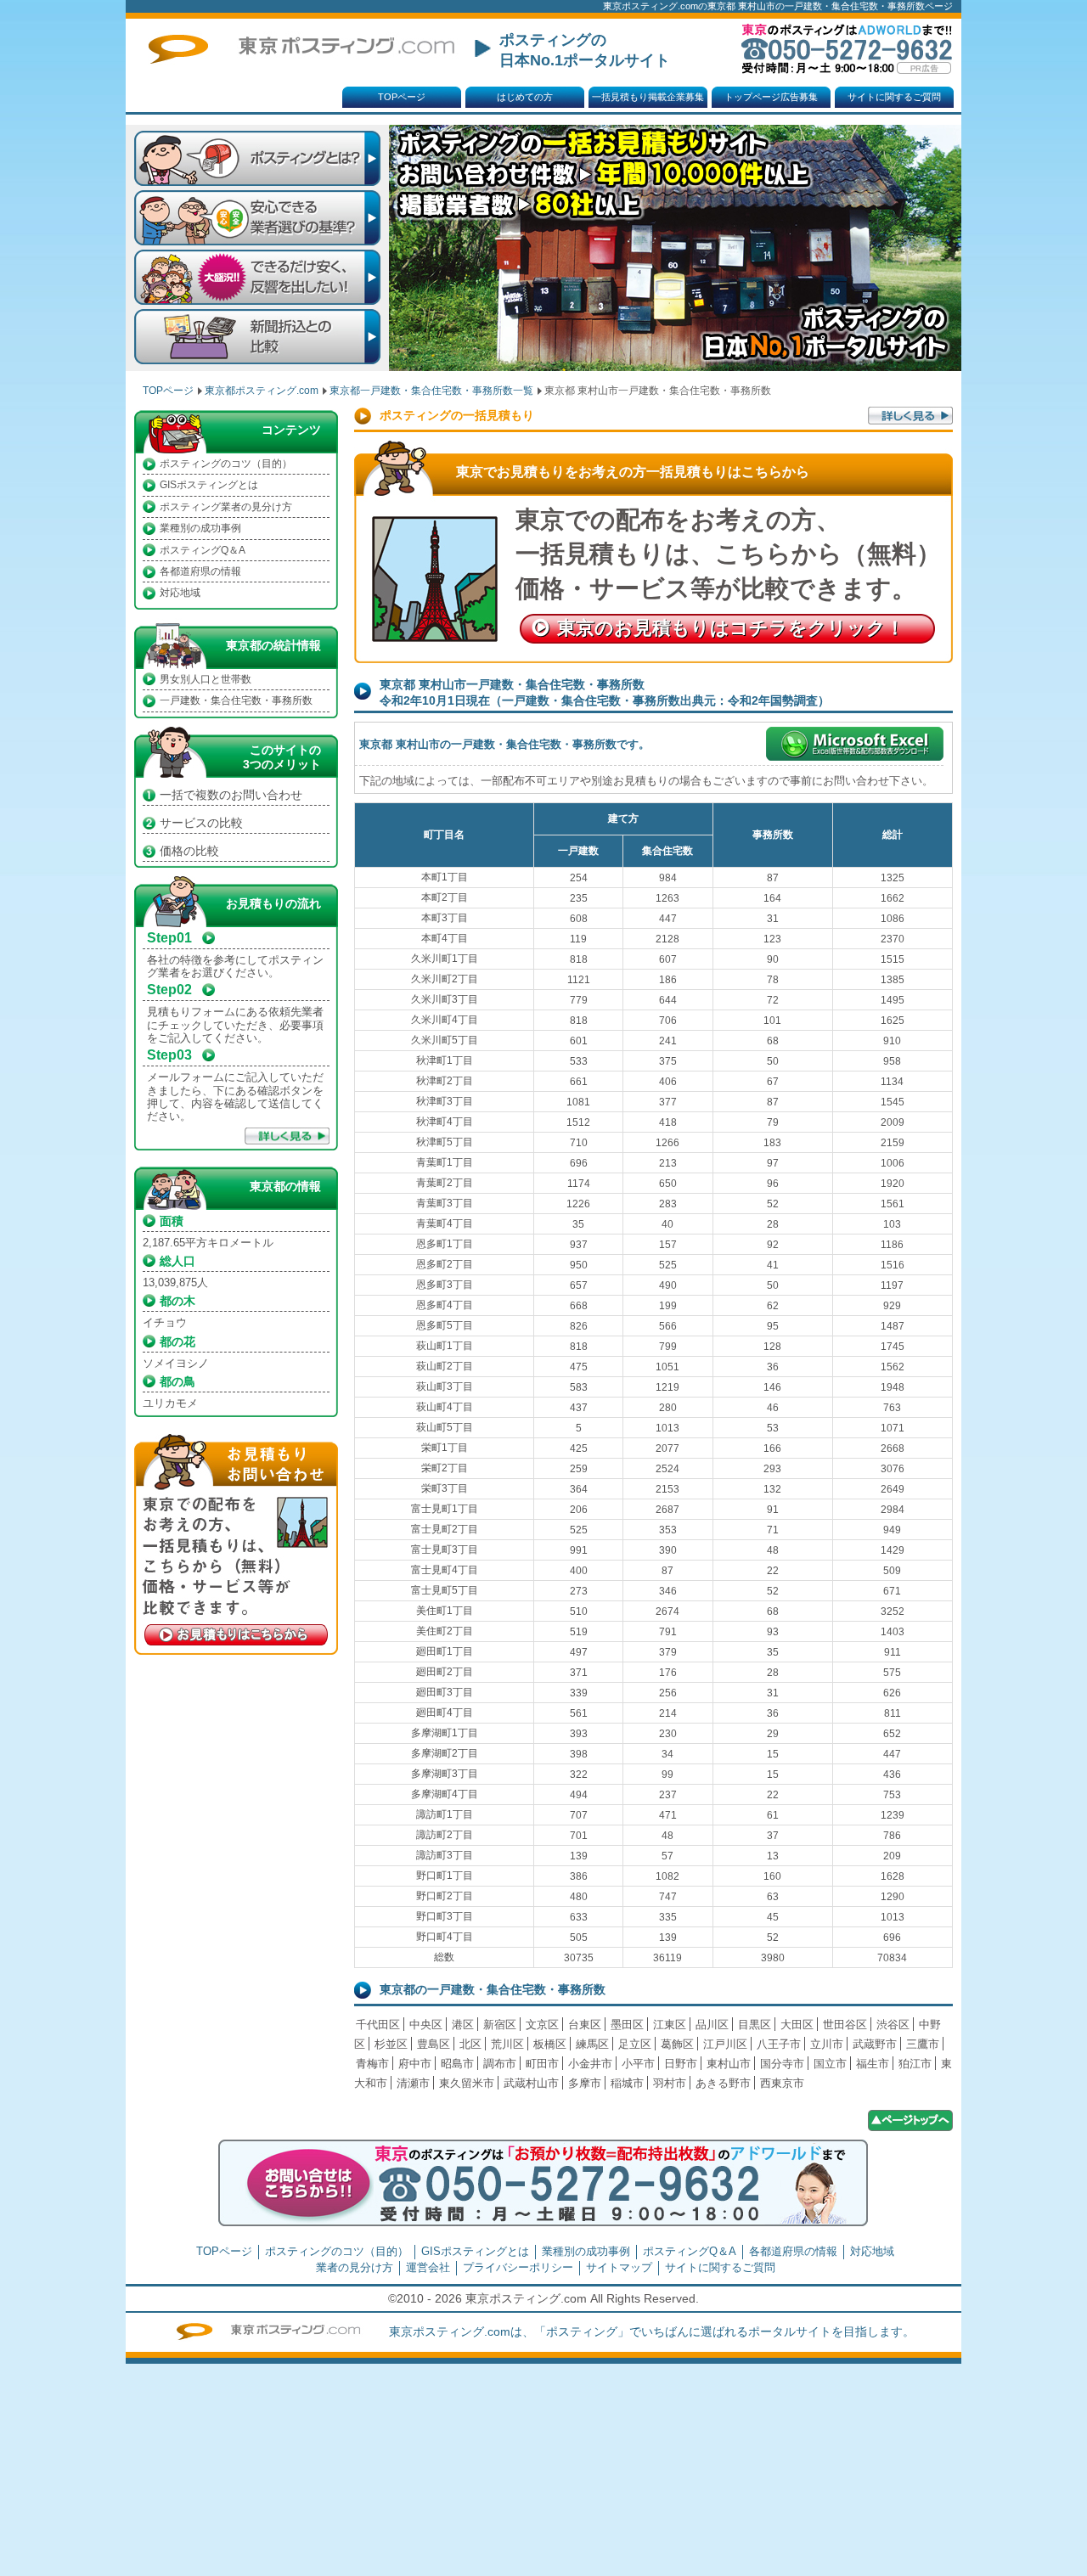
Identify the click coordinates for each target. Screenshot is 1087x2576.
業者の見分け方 (355, 2267)
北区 (470, 2044)
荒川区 (507, 2044)
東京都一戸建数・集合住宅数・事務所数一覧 (431, 391)
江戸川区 (725, 2044)
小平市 (638, 2064)
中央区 (426, 2025)
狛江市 (915, 2064)
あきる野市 (723, 2083)
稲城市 (627, 2083)
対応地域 (180, 593)
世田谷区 (845, 2025)
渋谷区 (893, 2025)
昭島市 (457, 2064)
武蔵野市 (875, 2044)
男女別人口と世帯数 (206, 679)
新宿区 (500, 2025)
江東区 (670, 2025)
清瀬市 (413, 2083)
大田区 (797, 2025)
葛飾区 (677, 2044)
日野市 (681, 2064)
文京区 (542, 2025)
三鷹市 (923, 2044)
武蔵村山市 (531, 2083)
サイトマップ (619, 2267)
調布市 (500, 2064)
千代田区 (378, 2025)
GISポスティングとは (209, 485)
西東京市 (782, 2083)
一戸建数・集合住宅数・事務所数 (236, 700)
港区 (463, 2025)
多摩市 (585, 2083)
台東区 (585, 2025)
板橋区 (550, 2044)
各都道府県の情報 (200, 571)
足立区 (635, 2044)
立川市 (827, 2044)
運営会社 (428, 2267)
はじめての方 (525, 97)
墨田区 (627, 2025)
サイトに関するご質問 (894, 97)
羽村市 (670, 2083)
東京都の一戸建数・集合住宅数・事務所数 (493, 1989)
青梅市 (372, 2064)
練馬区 (592, 2044)
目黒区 (755, 2025)
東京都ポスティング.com (262, 391)
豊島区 (434, 2044)
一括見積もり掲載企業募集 (648, 97)
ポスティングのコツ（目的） (226, 464)
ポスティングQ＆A (203, 550)
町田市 (542, 2064)
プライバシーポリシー (518, 2267)
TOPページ (402, 97)
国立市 (830, 2064)
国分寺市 (782, 2064)
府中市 (415, 2064)
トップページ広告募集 (771, 97)
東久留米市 (467, 2083)
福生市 (873, 2064)
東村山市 (729, 2064)
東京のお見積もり (731, 628)
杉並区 (391, 2044)
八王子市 (779, 2044)
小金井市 (590, 2064)
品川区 (712, 2025)
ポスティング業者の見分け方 (226, 507)
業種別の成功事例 (200, 528)
